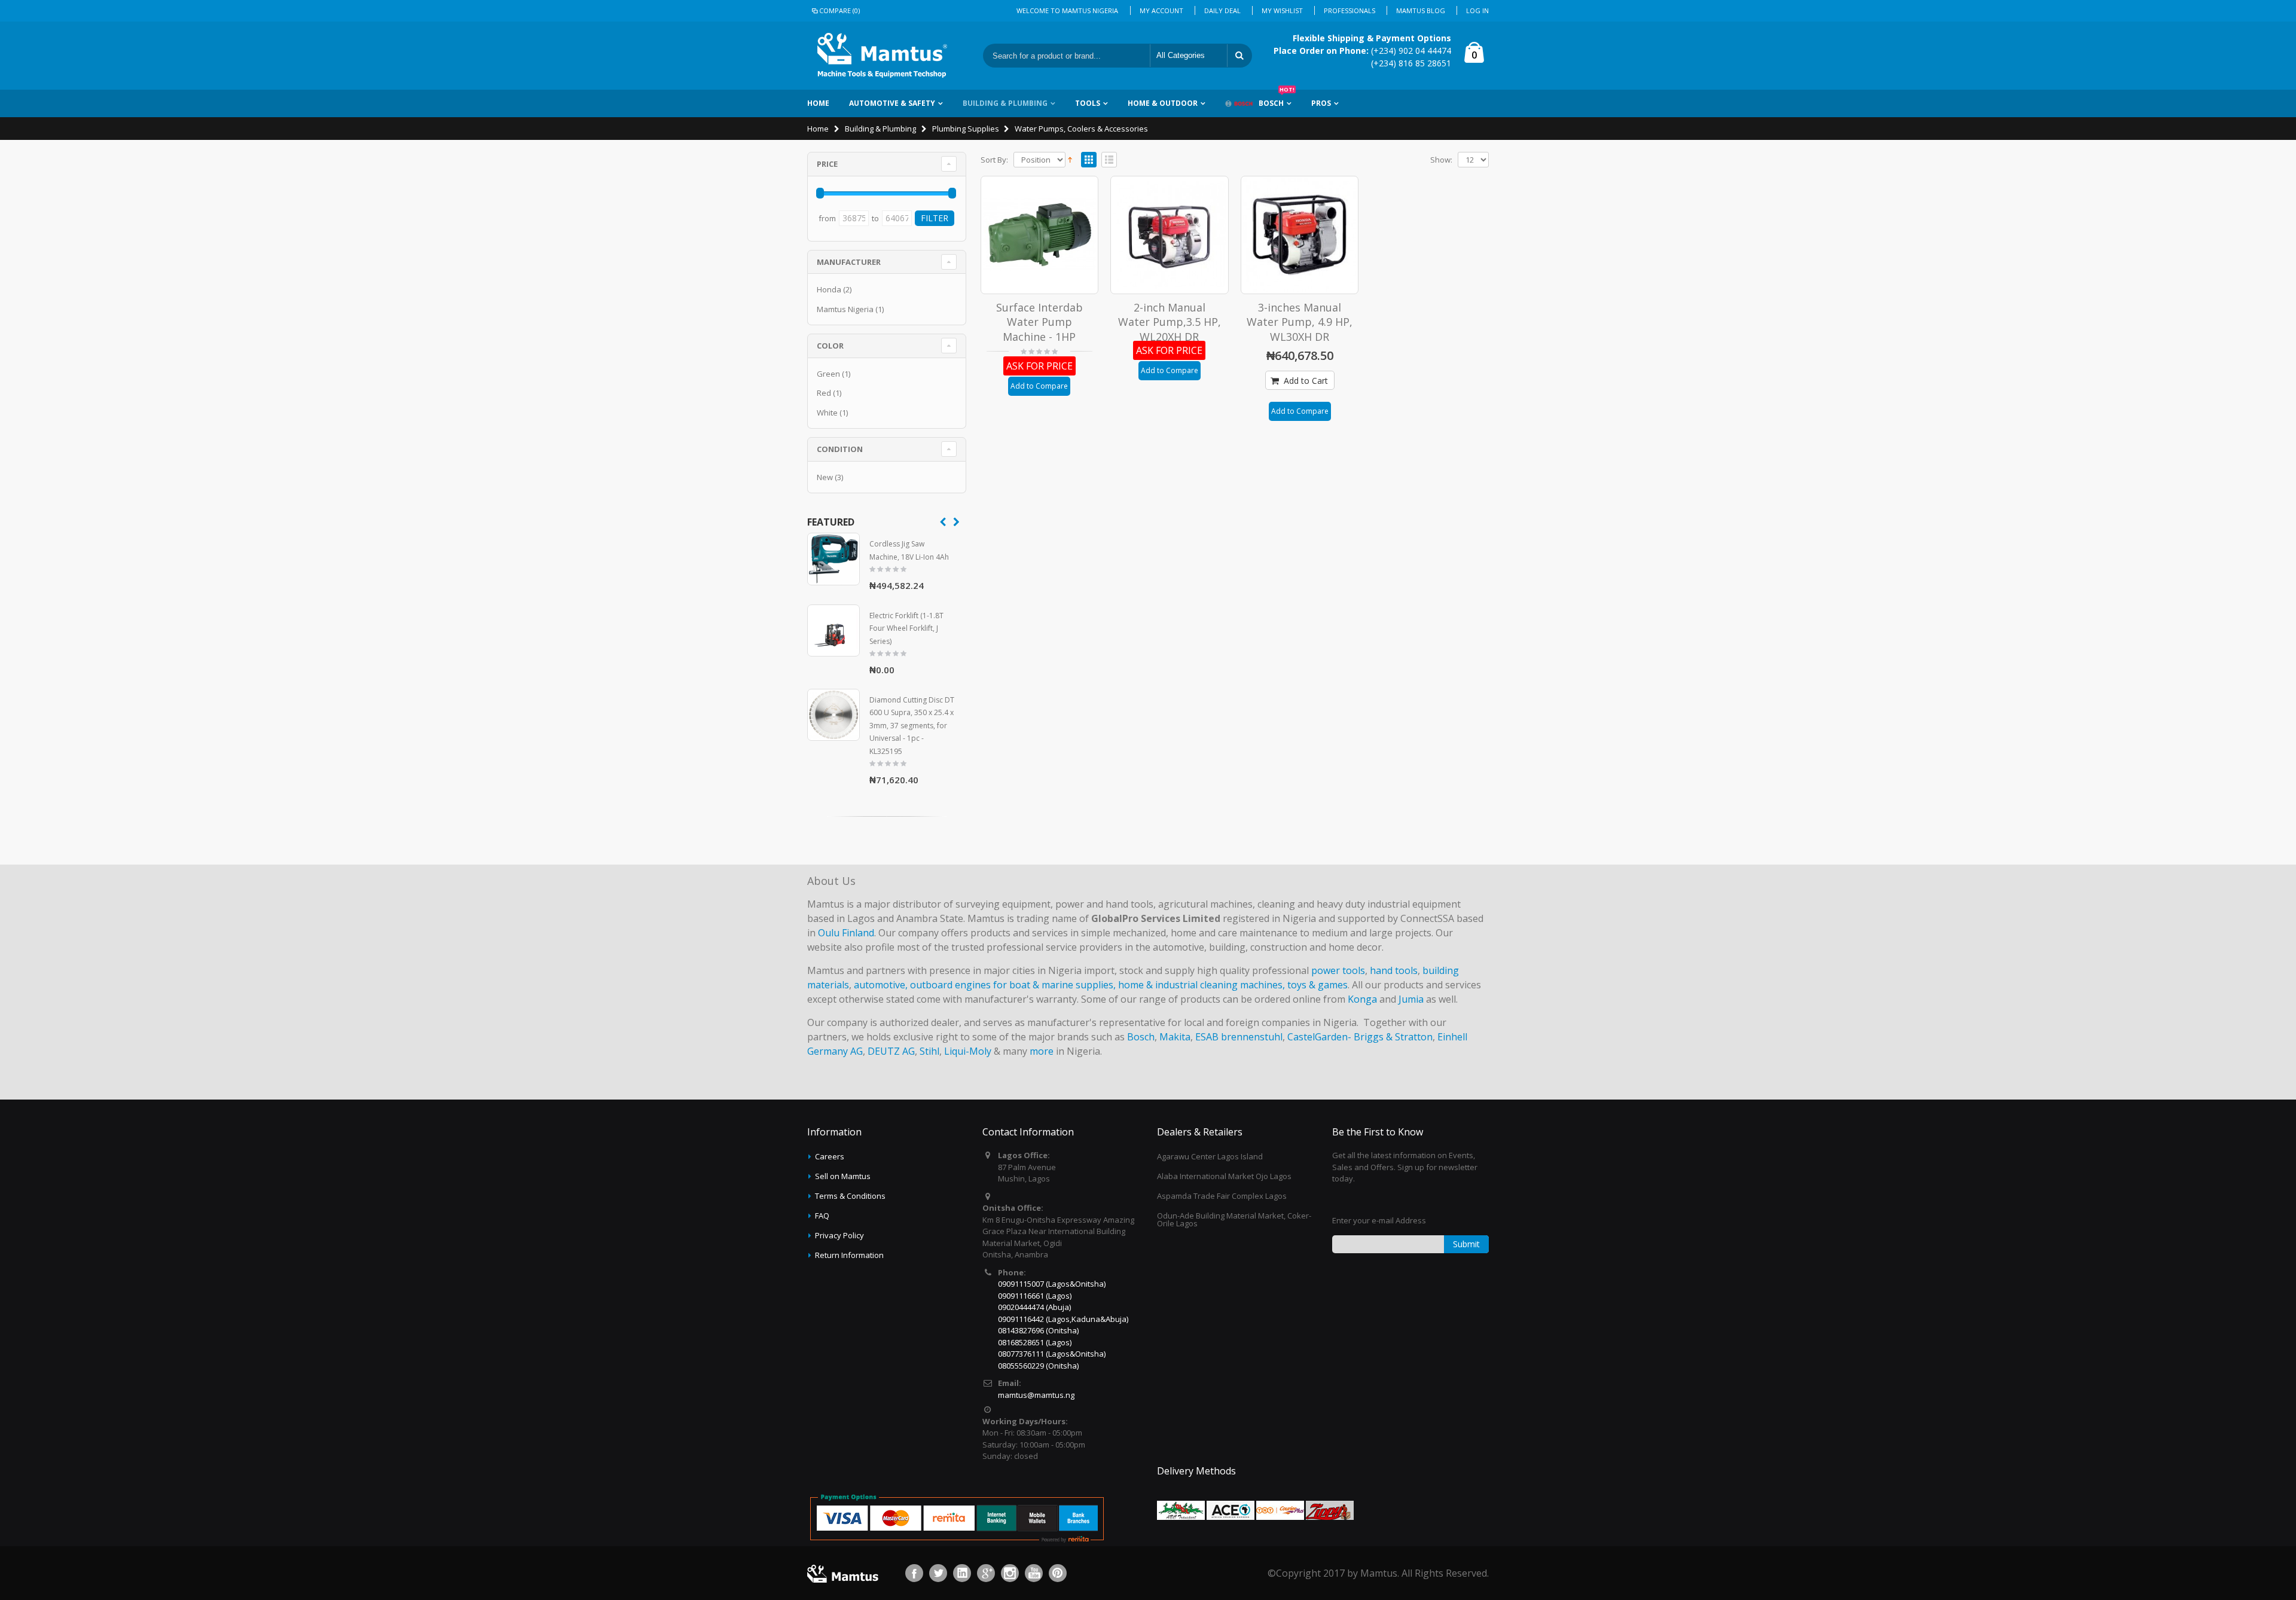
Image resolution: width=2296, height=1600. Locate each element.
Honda (829, 289)
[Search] (1239, 56)
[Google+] (986, 1573)
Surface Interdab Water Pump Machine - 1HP (1039, 322)
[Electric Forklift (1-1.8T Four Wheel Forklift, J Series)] (833, 631)
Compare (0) (839, 10)
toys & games (1318, 985)
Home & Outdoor (1163, 103)
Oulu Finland (846, 933)
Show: (1441, 160)
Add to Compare (1039, 386)
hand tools (1394, 970)
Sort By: (994, 160)
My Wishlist (1282, 10)
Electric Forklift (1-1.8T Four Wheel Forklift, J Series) (906, 628)
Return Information (849, 1255)
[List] (1109, 160)
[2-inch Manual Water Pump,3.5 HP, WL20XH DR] (1170, 235)
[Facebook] (914, 1573)
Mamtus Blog (1421, 10)
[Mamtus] (882, 56)
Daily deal (1222, 10)
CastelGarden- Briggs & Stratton (1360, 1037)
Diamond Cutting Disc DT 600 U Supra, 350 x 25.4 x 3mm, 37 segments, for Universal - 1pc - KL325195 (912, 726)
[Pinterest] (1058, 1573)
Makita (1175, 1037)
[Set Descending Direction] (1070, 158)
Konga (1362, 999)
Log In (1477, 10)
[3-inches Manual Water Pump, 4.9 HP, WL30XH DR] (1300, 235)
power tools (1338, 970)
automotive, (881, 985)
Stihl (929, 1051)
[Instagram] (1010, 1573)
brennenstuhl (1252, 1037)
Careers (830, 1156)
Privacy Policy (839, 1235)
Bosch (1277, 99)
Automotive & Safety (892, 103)
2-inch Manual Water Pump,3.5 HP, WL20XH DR (1170, 322)
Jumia (1411, 999)
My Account (1161, 10)
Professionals (1349, 10)
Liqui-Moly (968, 1051)
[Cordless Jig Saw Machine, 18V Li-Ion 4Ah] (833, 559)
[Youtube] (1034, 1573)
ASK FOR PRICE (1039, 366)
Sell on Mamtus (843, 1176)
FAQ (822, 1216)
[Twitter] (938, 1573)
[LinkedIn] (962, 1573)
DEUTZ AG (891, 1051)
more (1042, 1051)
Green (828, 374)
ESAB (1207, 1037)
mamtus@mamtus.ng (1036, 1395)
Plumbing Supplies (966, 129)
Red (824, 393)
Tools (1088, 103)
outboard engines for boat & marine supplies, (1013, 985)
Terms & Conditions (850, 1196)
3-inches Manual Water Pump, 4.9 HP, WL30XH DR (1300, 322)
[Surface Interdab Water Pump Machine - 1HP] (1040, 235)
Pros (1321, 103)
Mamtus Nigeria (845, 309)
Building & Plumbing (1005, 103)
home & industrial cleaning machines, (1202, 985)
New (825, 477)
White (827, 413)
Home (818, 129)
